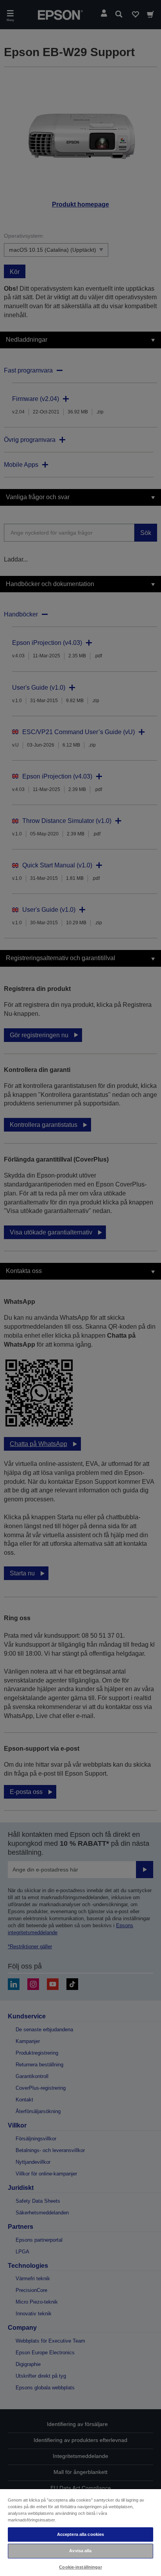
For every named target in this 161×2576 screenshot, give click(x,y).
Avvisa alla (80, 2551)
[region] (80, 2532)
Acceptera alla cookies (81, 2534)
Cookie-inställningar (80, 2567)
